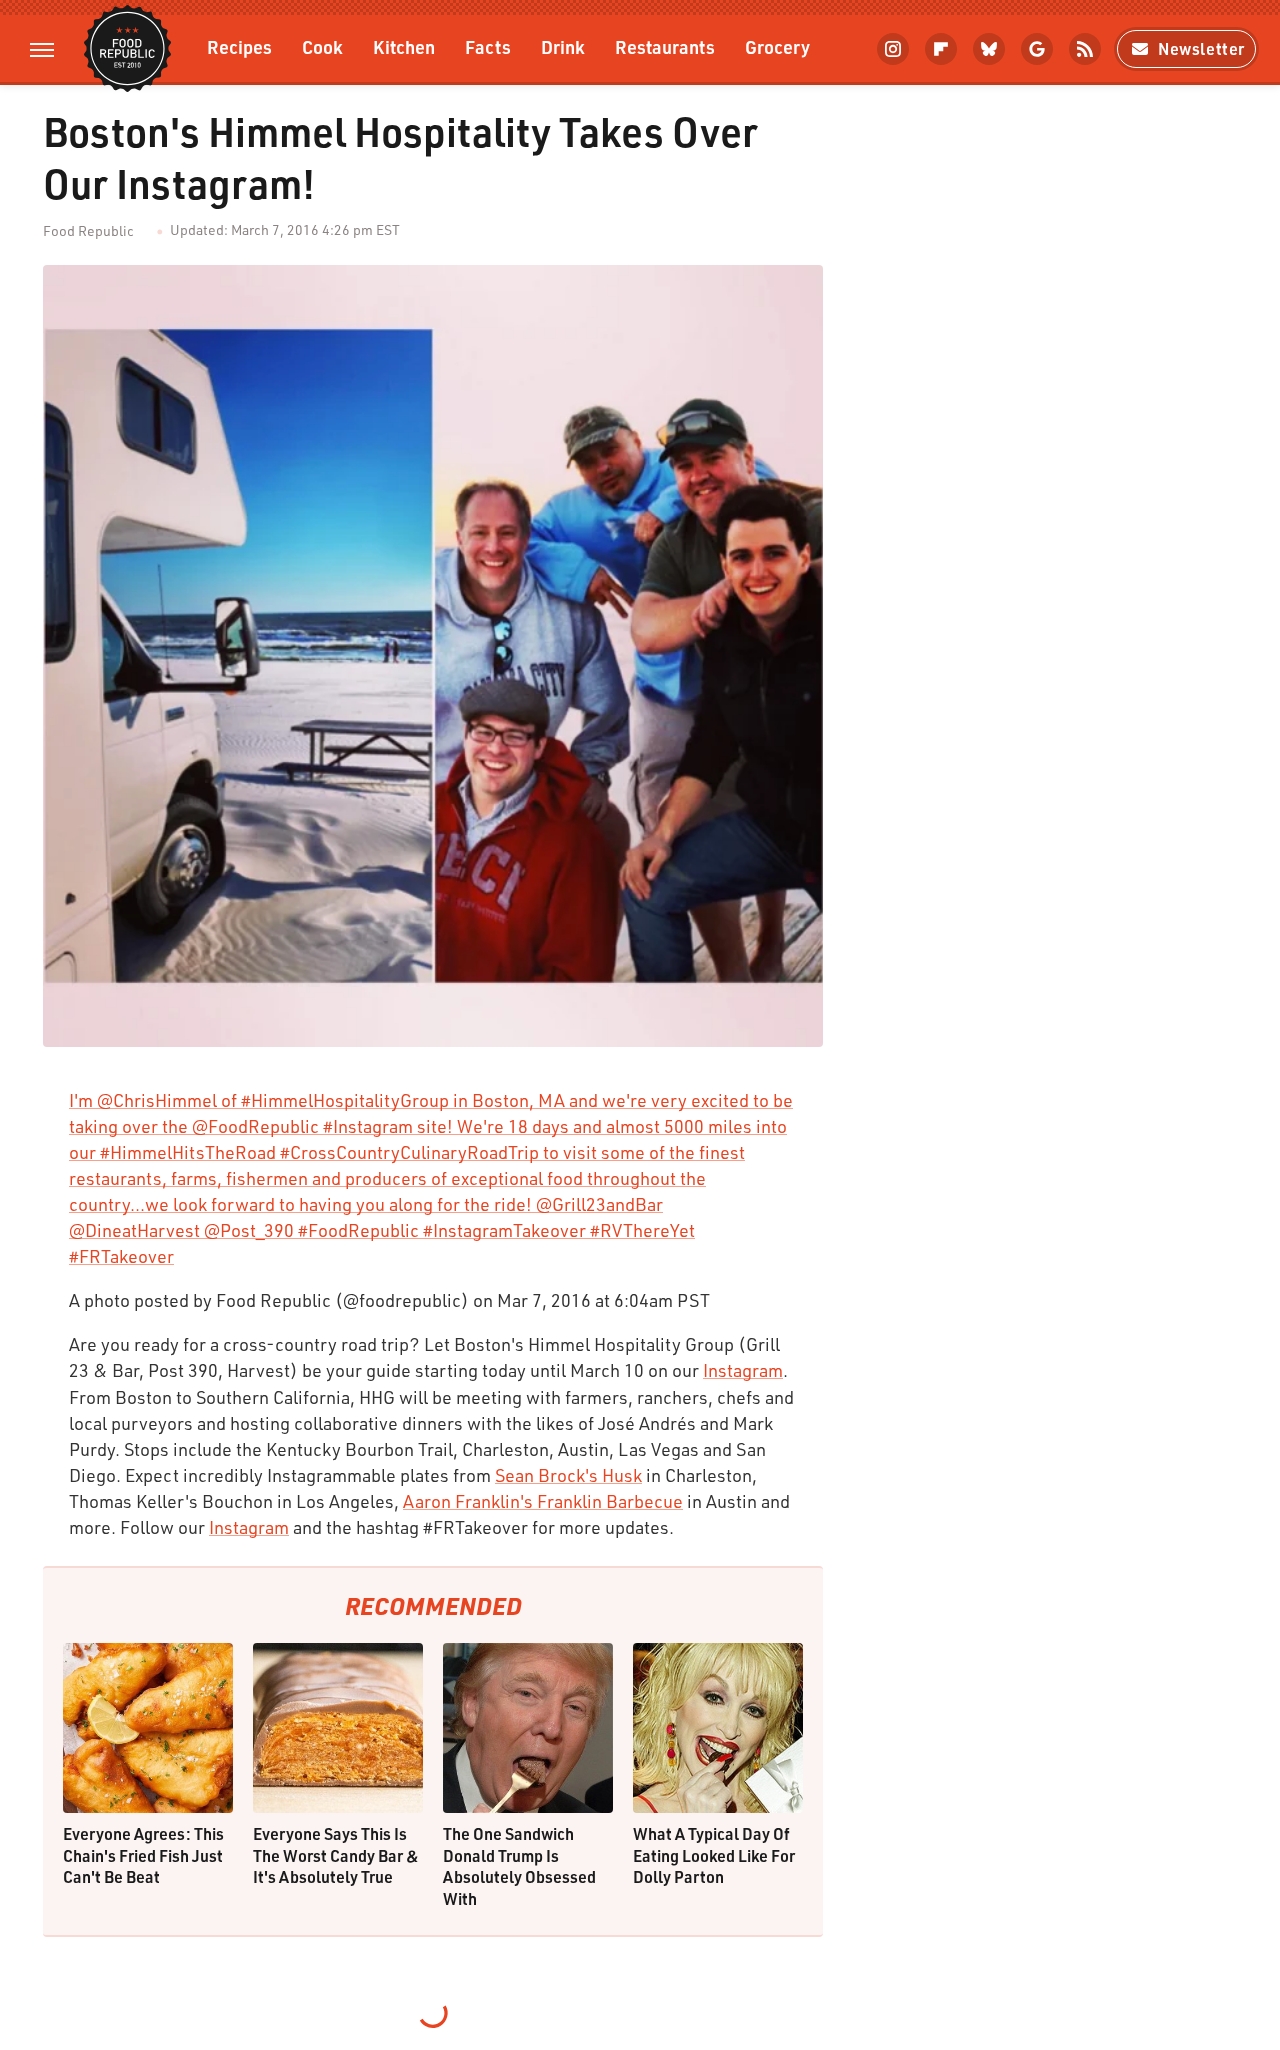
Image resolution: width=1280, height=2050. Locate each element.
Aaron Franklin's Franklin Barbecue (543, 1501)
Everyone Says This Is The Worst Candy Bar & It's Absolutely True (336, 1855)
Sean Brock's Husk (568, 1475)
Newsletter (1201, 48)
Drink (563, 46)
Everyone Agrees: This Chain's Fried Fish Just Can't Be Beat (143, 1855)
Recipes (239, 46)
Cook (322, 46)
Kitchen (404, 46)
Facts (488, 46)
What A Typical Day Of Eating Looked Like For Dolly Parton (714, 1855)
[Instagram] (893, 49)
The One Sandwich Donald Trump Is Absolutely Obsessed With (519, 1866)
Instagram (743, 1370)
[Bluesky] (989, 49)
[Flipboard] (941, 49)
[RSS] (1085, 49)
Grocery (777, 46)
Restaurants (665, 46)
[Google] (1037, 49)
